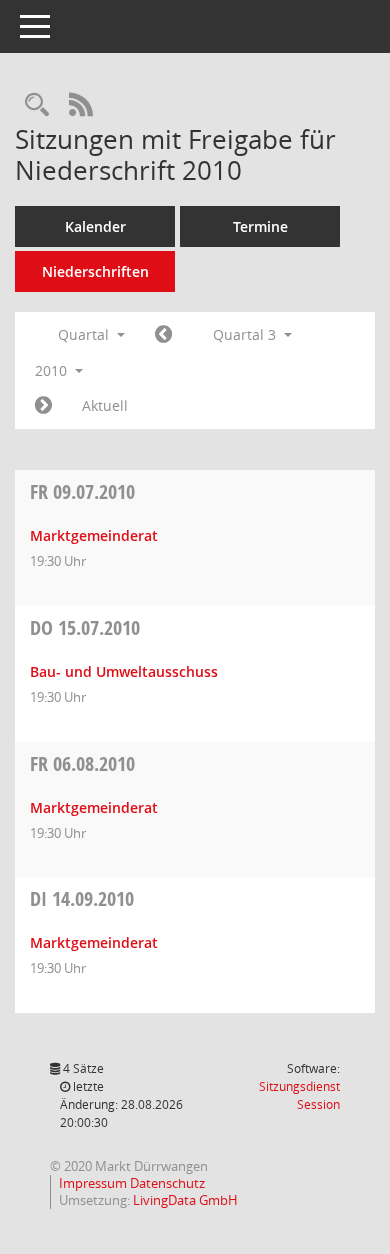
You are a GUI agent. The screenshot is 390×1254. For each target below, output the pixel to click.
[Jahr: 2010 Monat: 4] (163, 335)
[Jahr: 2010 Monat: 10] (43, 406)
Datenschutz (167, 1183)
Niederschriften (95, 271)
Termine (260, 226)
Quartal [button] (85, 334)
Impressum (94, 1183)
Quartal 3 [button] (246, 334)
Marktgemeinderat (94, 535)
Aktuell (105, 405)
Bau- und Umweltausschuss (124, 671)
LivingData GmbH (185, 1200)
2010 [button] (53, 370)
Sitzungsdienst (299, 1095)
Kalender (95, 226)
